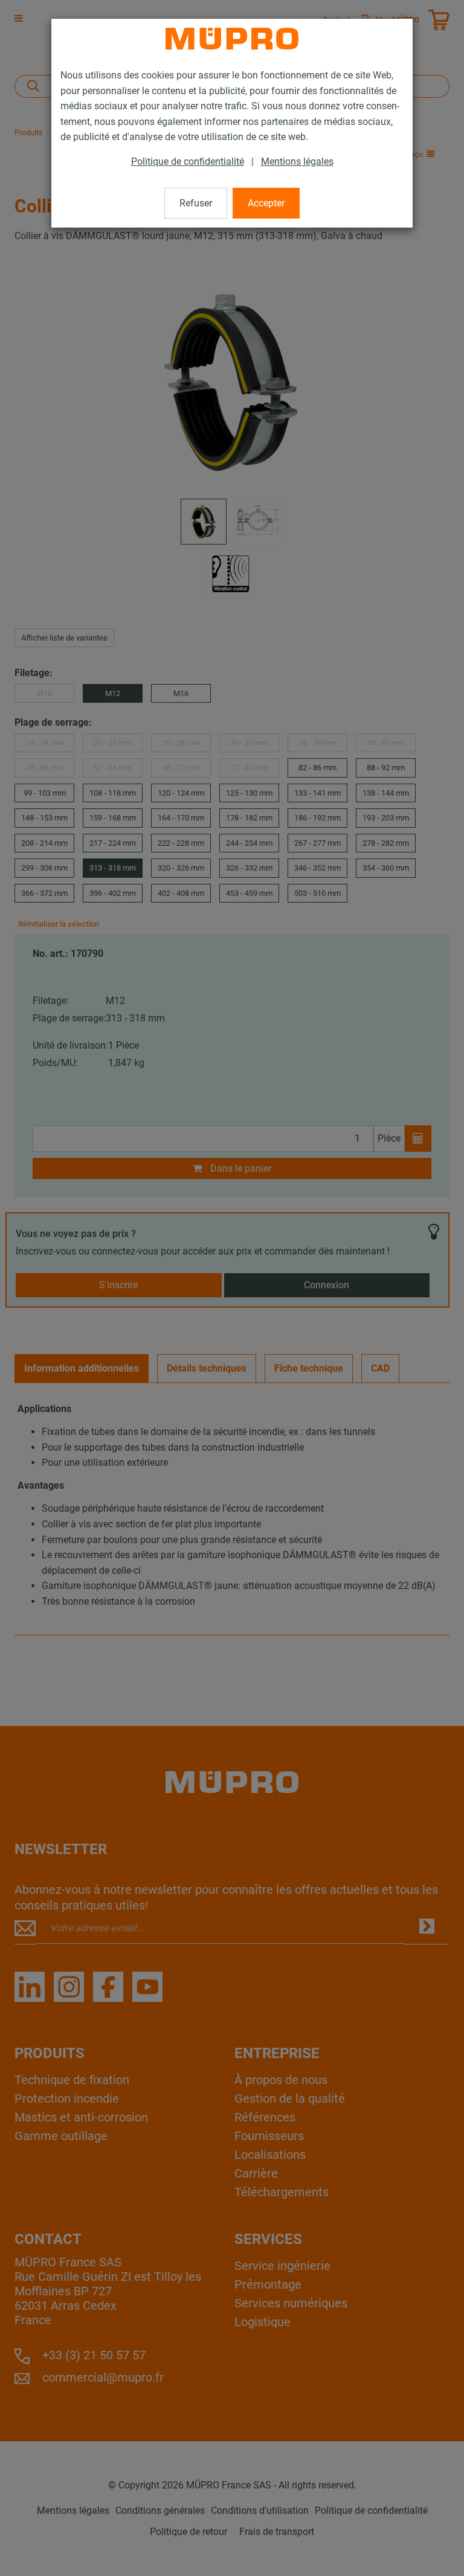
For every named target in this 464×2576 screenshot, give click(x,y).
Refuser (196, 203)
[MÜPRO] (232, 39)
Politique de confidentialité (188, 161)
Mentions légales (297, 161)
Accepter (266, 203)
